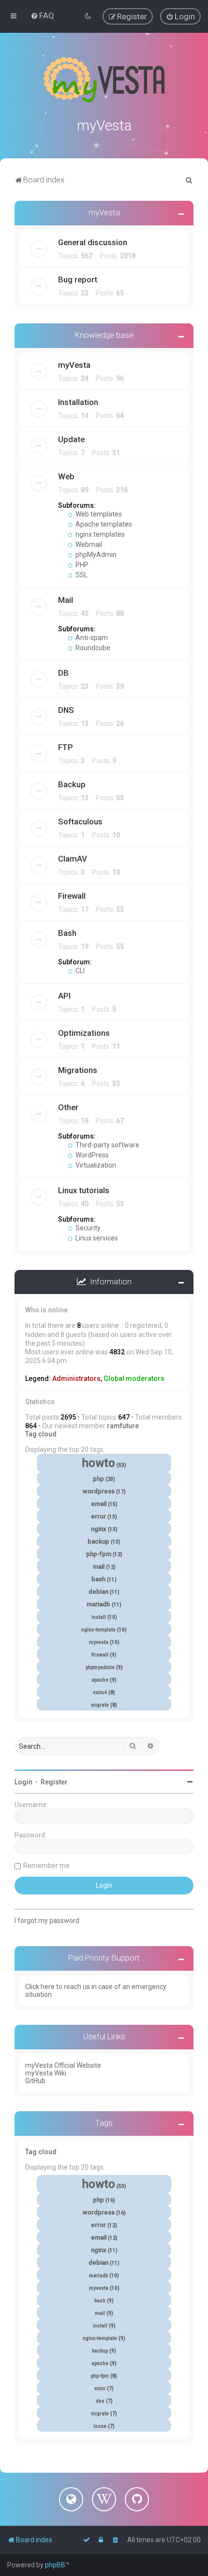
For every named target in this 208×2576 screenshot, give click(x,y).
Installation (78, 402)
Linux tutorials (84, 1190)
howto (99, 1463)
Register (54, 1782)
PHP (81, 565)
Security (87, 1228)
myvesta (99, 1642)
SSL (81, 575)
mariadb (98, 1604)
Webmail (88, 544)
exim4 (100, 1692)
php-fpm (99, 1554)
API (64, 996)
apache (100, 1680)
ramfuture (123, 1426)
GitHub (35, 2081)
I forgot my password (47, 1921)
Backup (72, 784)
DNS (66, 710)
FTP (66, 747)
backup (98, 1541)
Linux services (96, 1238)
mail (99, 1566)
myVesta (104, 212)
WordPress (91, 1155)
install (99, 1617)
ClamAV (73, 859)
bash (98, 1579)
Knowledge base (104, 335)
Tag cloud (41, 1434)
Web (66, 476)
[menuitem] (42, 15)
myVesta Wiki (46, 2073)
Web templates (98, 514)
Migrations (78, 1070)
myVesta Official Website (63, 2065)
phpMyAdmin (95, 555)
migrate (100, 1705)
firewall (100, 1655)
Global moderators (134, 1379)
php (98, 1479)
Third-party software (107, 1145)
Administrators (76, 1379)
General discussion (93, 242)
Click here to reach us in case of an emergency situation (96, 1991)
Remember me (46, 1866)
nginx (99, 1529)
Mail (66, 600)
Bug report (78, 279)
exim (100, 2388)
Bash (67, 933)
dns (100, 2401)
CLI (79, 971)
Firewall (72, 896)
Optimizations (84, 1033)
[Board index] (104, 80)
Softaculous (80, 822)
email (99, 1504)
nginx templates (99, 534)
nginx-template (98, 1630)
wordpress (99, 1491)
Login (23, 1782)
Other (68, 1107)
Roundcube (92, 648)
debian (98, 1592)
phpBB (55, 2565)
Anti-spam (91, 638)
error (98, 1516)
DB (63, 673)
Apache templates (103, 524)
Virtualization (95, 1165)
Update (71, 439)
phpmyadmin (100, 1667)
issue (100, 2426)
